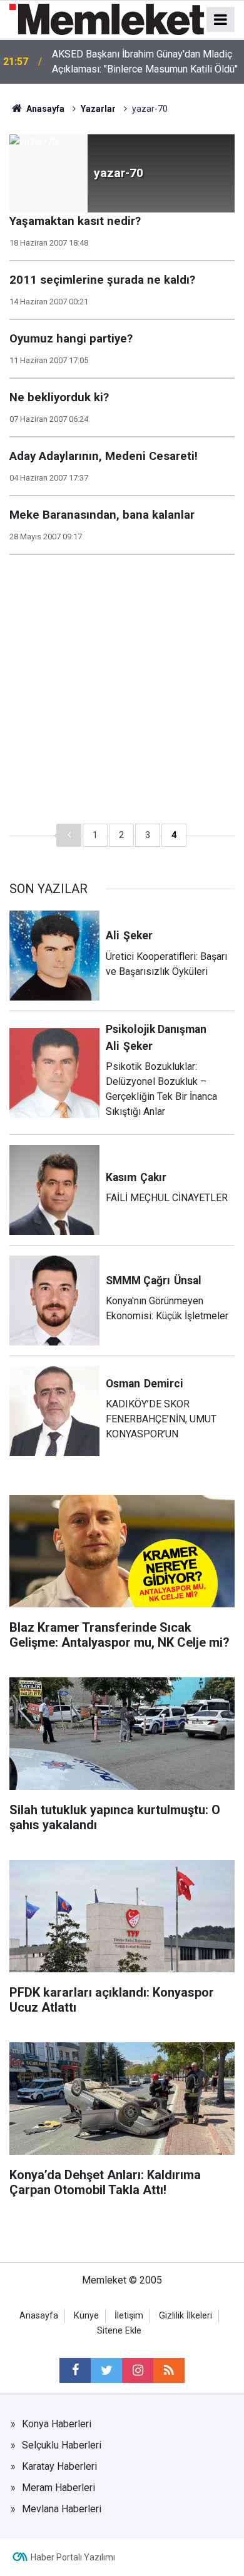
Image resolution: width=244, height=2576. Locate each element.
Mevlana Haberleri (62, 2509)
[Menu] (221, 20)
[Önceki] (69, 835)
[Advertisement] (122, 696)
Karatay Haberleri (59, 2466)
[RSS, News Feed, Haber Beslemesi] (169, 2370)
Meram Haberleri (58, 2488)
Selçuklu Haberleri (62, 2445)
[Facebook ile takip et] (75, 2370)
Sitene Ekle (119, 2331)
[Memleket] (107, 18)
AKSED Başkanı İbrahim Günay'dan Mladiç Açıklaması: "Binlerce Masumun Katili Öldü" (145, 62)
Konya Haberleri (57, 2424)
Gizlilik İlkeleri (186, 2316)
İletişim (129, 2316)
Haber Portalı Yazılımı (73, 2557)
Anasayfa (39, 2316)
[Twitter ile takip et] (106, 2370)
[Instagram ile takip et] (138, 2370)
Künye (86, 2316)
